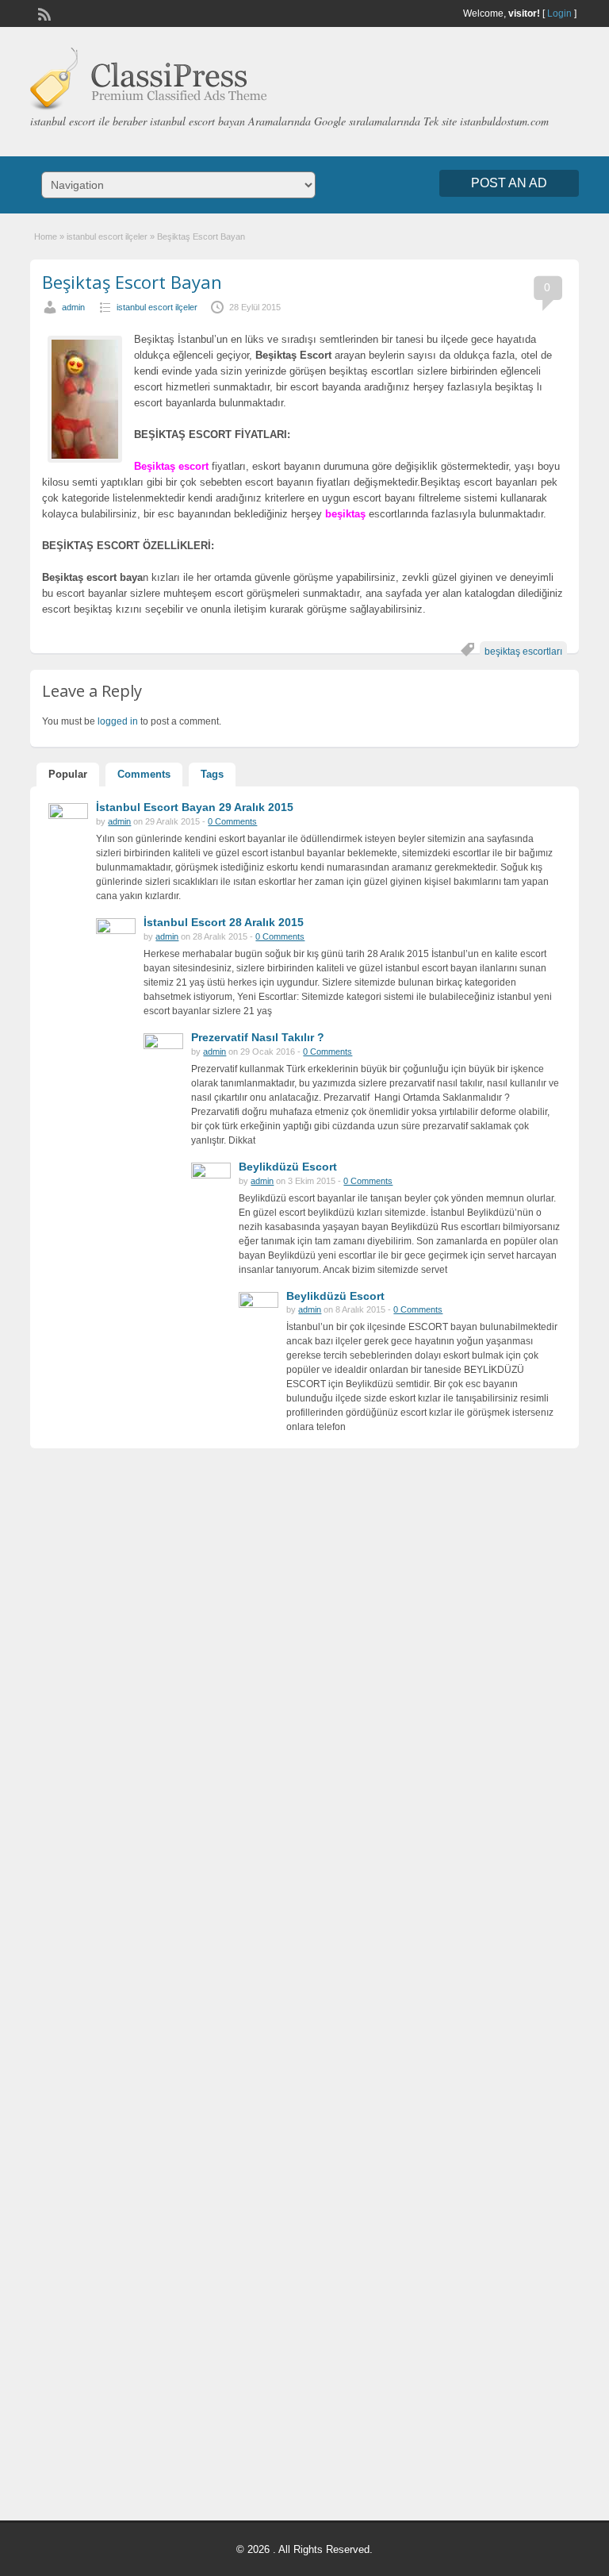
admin (73, 307)
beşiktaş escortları (523, 652)
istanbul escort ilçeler (107, 236)
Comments (144, 774)
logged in (118, 721)
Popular (68, 774)
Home (46, 236)
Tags (212, 774)
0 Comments (232, 821)
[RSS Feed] (43, 13)
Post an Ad (509, 183)
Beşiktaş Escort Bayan (132, 282)
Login (559, 13)
